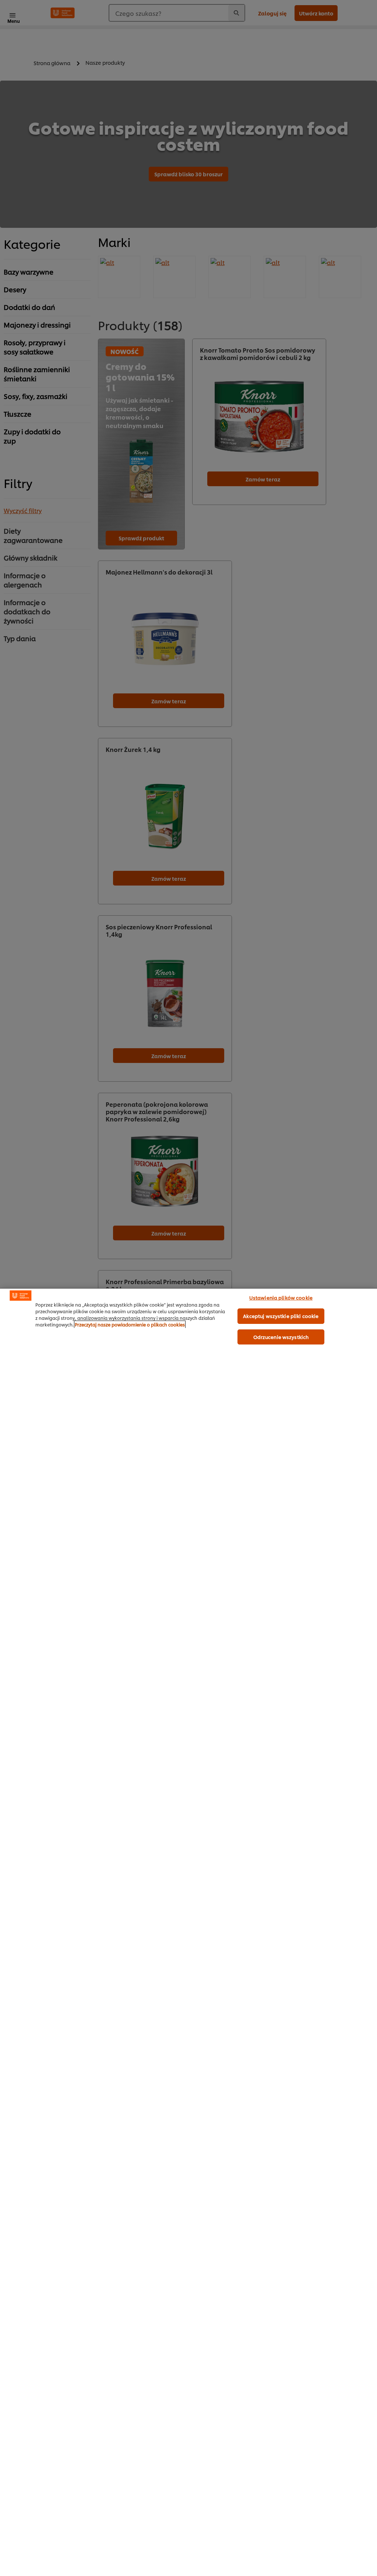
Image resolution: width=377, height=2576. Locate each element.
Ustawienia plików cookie (281, 1297)
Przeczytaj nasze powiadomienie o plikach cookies (130, 1324)
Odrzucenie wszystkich (281, 1337)
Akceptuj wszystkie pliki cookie (281, 1316)
